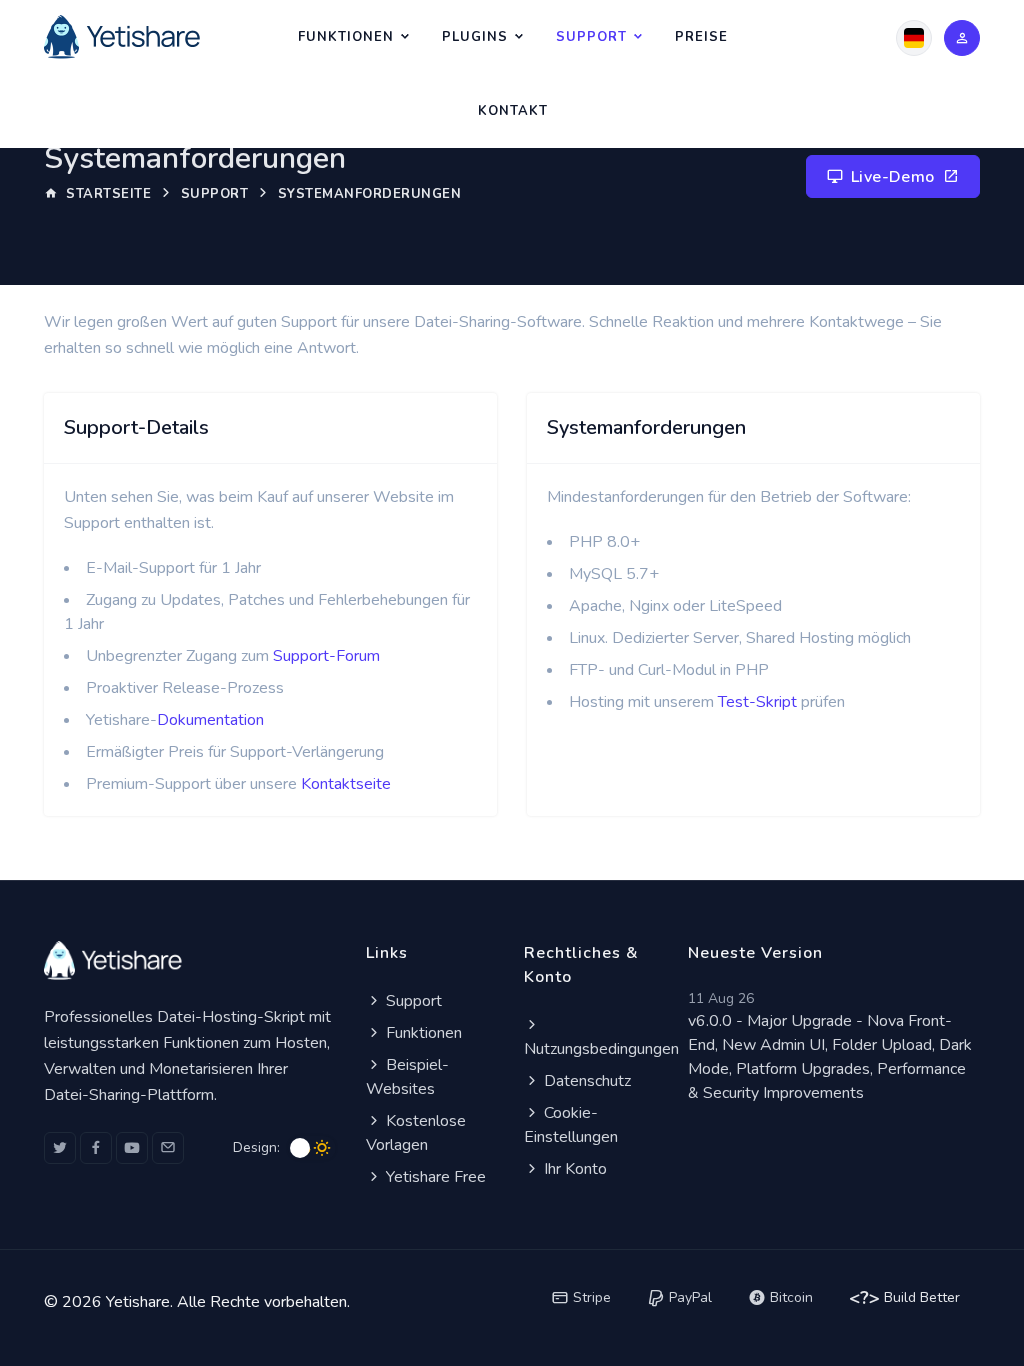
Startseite (106, 194)
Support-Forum (326, 656)
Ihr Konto (573, 1169)
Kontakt (513, 111)
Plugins (475, 37)
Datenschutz (585, 1081)
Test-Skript (757, 702)
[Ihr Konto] (962, 38)
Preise (701, 37)
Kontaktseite (346, 784)
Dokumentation (210, 720)
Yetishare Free (434, 1177)
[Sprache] (914, 38)
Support (591, 37)
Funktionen (346, 37)
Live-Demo (893, 177)
